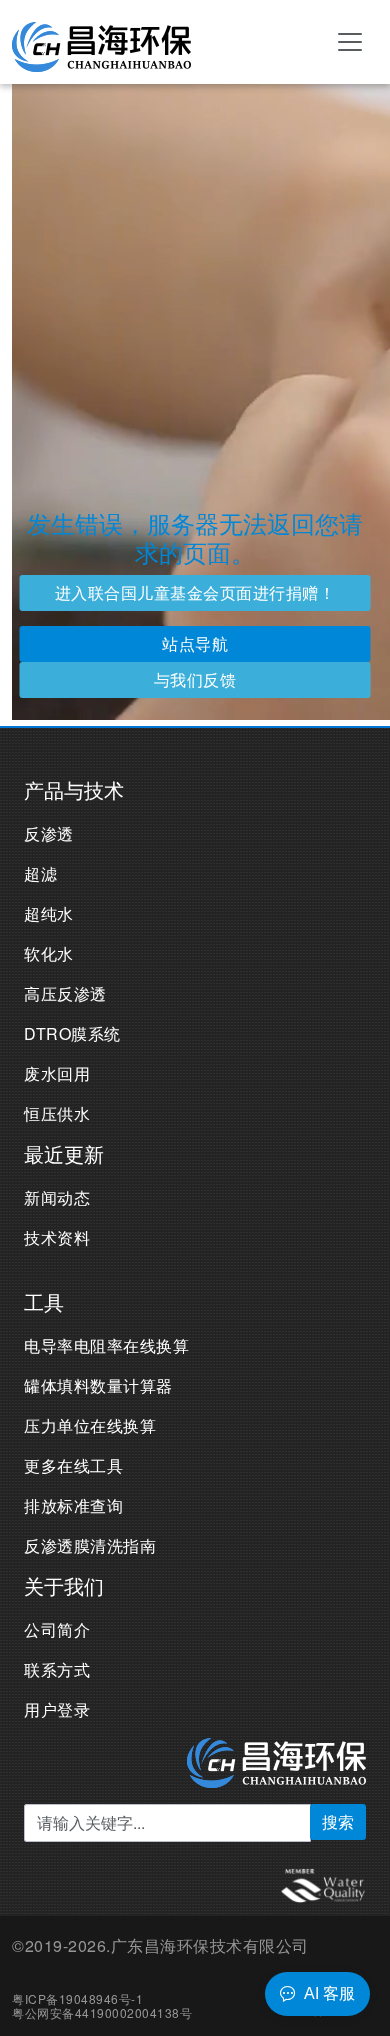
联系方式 (57, 1669)
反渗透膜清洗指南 (90, 1545)
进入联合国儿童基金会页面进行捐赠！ (195, 592)
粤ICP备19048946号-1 (77, 1998)
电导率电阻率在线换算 (106, 1345)
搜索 (338, 1821)
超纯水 (49, 913)
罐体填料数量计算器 (98, 1385)
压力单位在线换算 (90, 1425)
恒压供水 (57, 1113)
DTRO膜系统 (72, 1033)
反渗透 (49, 833)
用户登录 (57, 1709)
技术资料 (57, 1237)
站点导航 (195, 643)
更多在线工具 (73, 1465)
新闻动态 (57, 1197)
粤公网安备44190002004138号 (102, 2012)
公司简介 (57, 1629)
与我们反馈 (195, 679)
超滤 (40, 873)
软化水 (49, 953)
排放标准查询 (73, 1505)
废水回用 (57, 1073)
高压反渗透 (65, 993)
